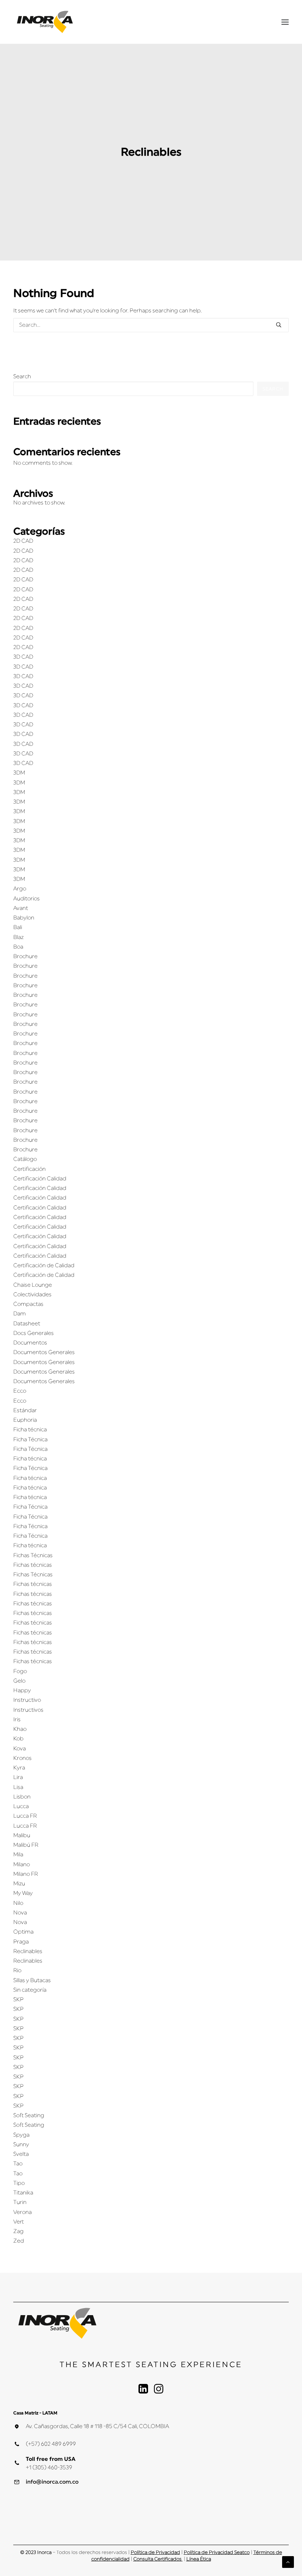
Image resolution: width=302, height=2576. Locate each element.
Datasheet (27, 1324)
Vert (19, 2222)
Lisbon (22, 1797)
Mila (18, 1855)
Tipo (19, 2183)
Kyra (19, 1768)
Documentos (30, 1343)
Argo (20, 889)
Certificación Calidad (40, 1179)
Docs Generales (34, 1333)
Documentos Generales (44, 1352)
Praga (21, 1942)
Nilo (18, 1903)
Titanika (23, 2193)
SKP (18, 2000)
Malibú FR (26, 1845)
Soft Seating (29, 2116)
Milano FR (26, 1874)
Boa (18, 947)
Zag (18, 2231)
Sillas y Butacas (32, 1980)
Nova (20, 1913)
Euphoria (25, 1420)
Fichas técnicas (33, 1565)
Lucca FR (25, 1816)
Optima (23, 1932)
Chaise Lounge (33, 1285)
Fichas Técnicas (33, 1555)
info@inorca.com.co (52, 2482)
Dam (20, 1314)
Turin (20, 2202)
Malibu (22, 1836)
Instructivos (28, 1710)
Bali (18, 927)
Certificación (29, 1169)
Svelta (21, 2154)
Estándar (25, 1411)
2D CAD (23, 541)
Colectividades (32, 1295)
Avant (21, 908)
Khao (20, 1729)
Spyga (21, 2135)
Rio (17, 1971)
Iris (17, 1720)
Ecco (20, 1391)
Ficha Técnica (30, 1440)
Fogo (20, 1671)
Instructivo (27, 1700)
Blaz (18, 937)
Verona (22, 2212)
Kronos (22, 1758)
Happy (22, 1691)
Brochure (25, 956)
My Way (23, 1893)
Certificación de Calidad (44, 1266)
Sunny (21, 2145)
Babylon (24, 918)
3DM (19, 773)
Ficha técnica (30, 1430)
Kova (20, 1749)
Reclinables (28, 1951)
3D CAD (23, 657)
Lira (18, 1777)
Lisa (18, 1787)
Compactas (28, 1304)
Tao (18, 2164)
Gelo (19, 1681)
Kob (18, 1739)
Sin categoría (30, 1990)
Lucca (21, 1806)
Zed (19, 2241)
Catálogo (25, 1159)
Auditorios (27, 899)
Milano (22, 1865)
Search (22, 377)
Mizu (19, 1884)
